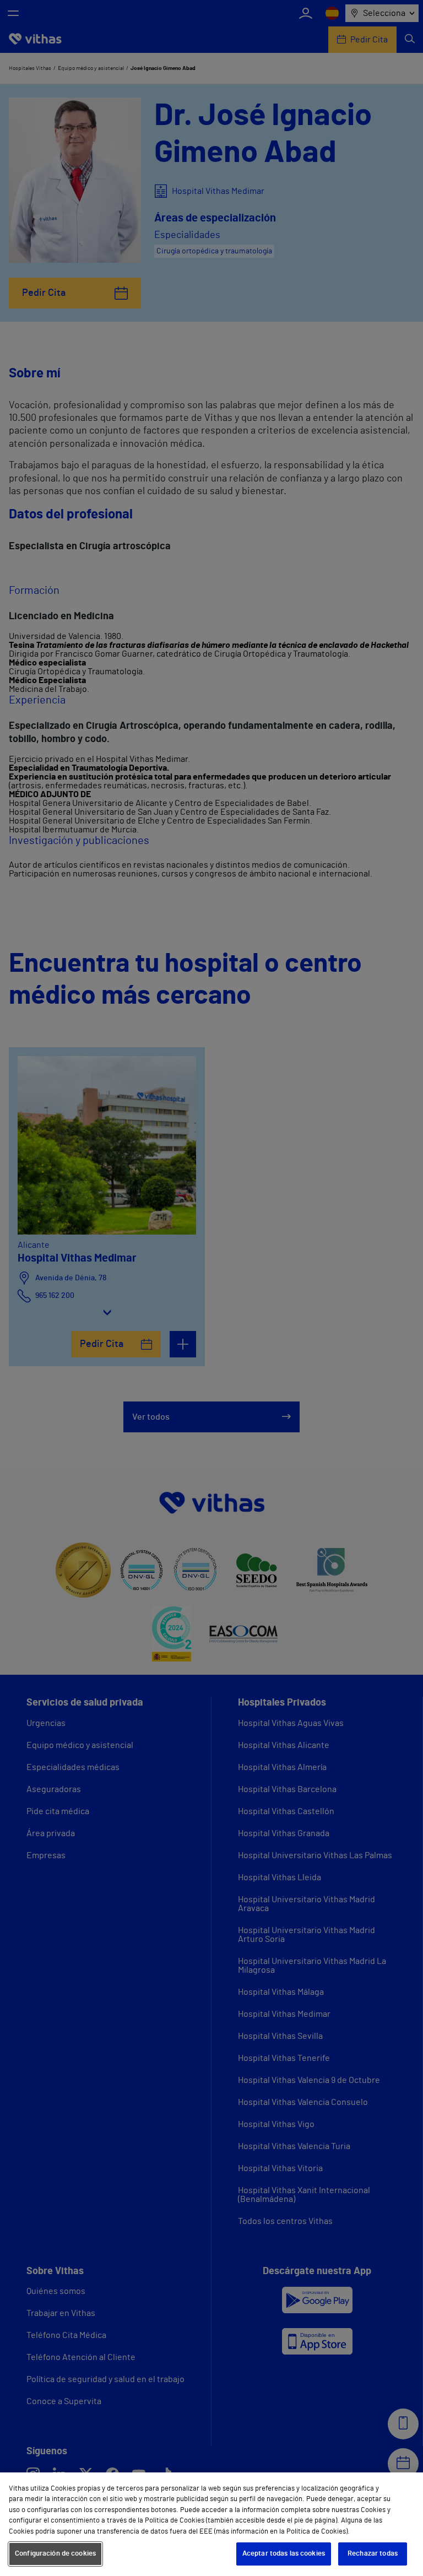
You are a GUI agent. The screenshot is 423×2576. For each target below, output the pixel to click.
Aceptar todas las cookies (284, 2554)
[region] (211, 2524)
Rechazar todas (373, 2554)
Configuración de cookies (55, 2554)
